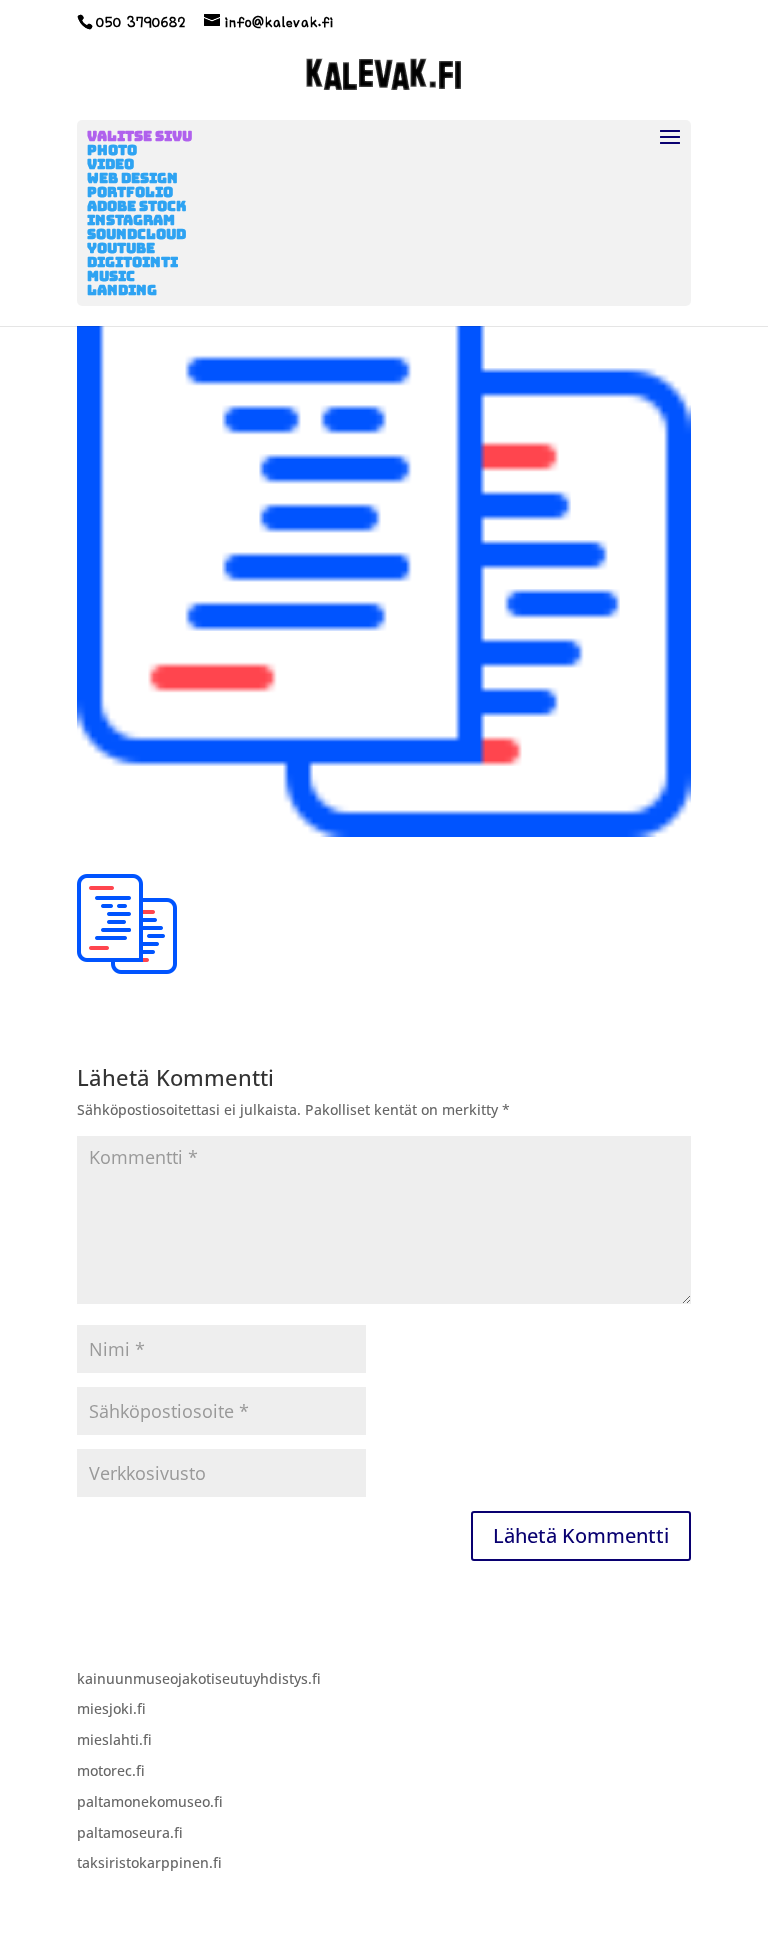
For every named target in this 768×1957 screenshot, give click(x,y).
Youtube (121, 248)
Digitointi (132, 262)
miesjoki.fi (111, 1708)
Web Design (132, 178)
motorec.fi (111, 1770)
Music (111, 276)
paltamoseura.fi (130, 1832)
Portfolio (130, 192)
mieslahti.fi (114, 1739)
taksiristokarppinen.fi (149, 1862)
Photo (112, 150)
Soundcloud (136, 234)
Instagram (131, 220)
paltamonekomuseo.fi (150, 1801)
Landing (122, 290)
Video (110, 164)
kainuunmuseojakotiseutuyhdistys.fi (199, 1678)
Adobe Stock (136, 206)
